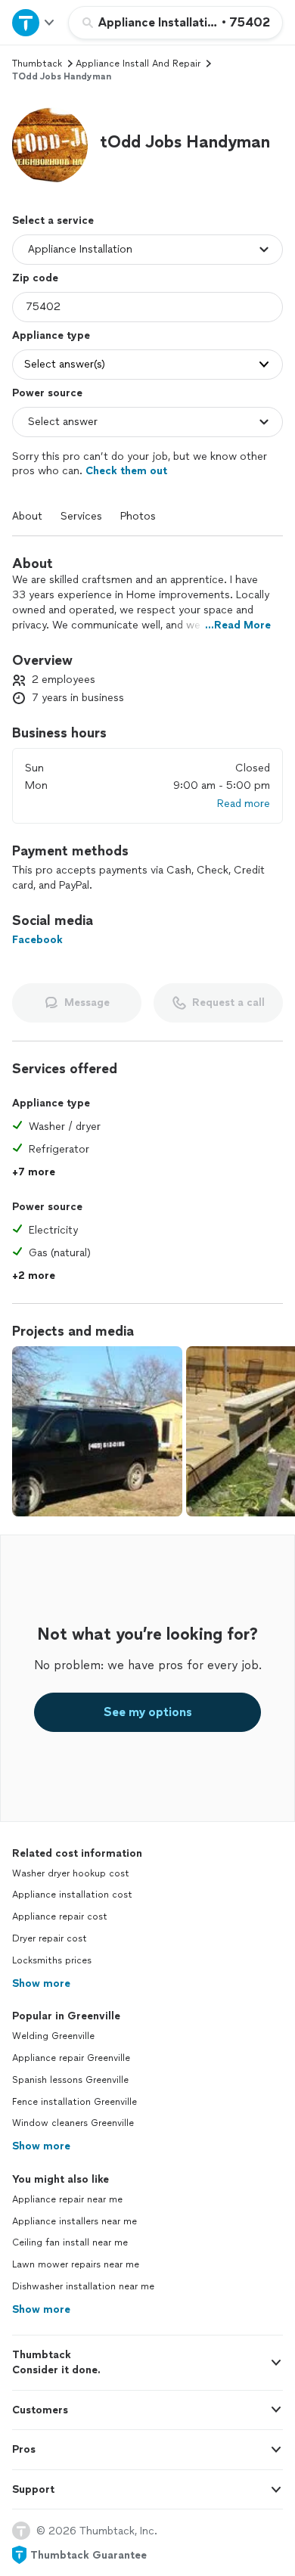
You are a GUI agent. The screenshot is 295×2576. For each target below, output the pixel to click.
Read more (244, 804)
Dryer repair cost (50, 1938)
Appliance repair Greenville (71, 2058)
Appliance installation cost (72, 1895)
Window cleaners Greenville (73, 2123)
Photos (138, 516)
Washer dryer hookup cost (71, 1873)
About (27, 516)
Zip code (35, 278)
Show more (41, 1983)
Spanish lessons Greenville (70, 2080)
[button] (50, 145)
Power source (47, 393)
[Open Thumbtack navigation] (34, 22)
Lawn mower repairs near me (76, 2264)
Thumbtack (37, 64)
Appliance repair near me (67, 2199)
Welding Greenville (53, 2036)
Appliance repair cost (60, 1916)
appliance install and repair (138, 64)
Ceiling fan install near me (70, 2242)
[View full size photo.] (97, 1431)
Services (81, 516)
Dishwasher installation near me (83, 2286)
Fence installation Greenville (75, 2102)
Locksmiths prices (52, 1960)
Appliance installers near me (75, 2221)
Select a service (53, 220)
